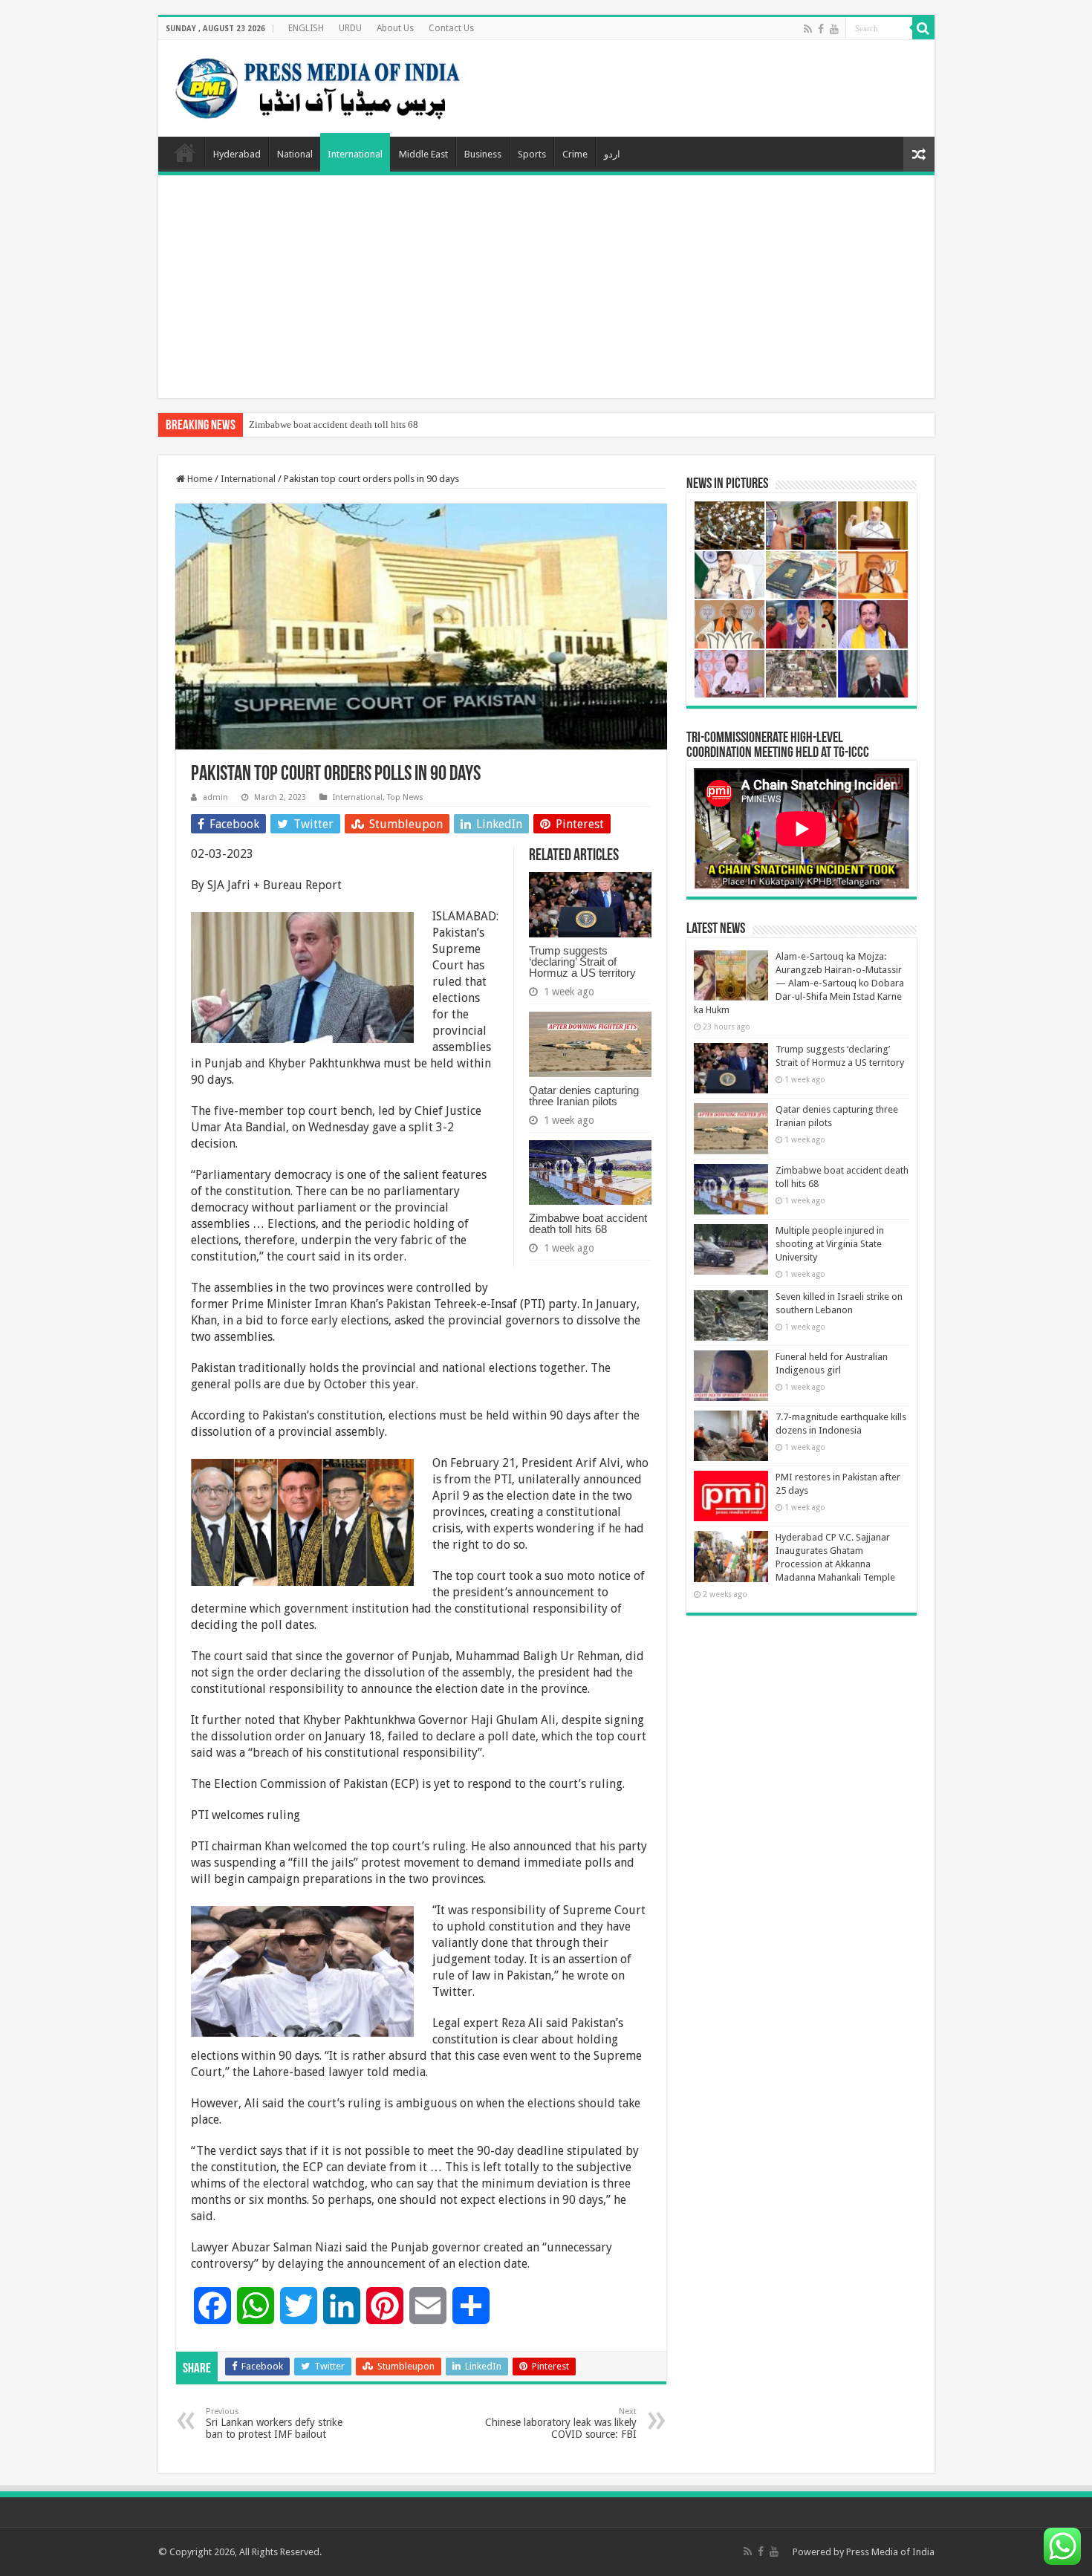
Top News (405, 797)
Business (483, 154)
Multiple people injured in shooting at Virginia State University (830, 1244)
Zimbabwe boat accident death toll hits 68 (334, 425)
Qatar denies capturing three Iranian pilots (584, 1096)
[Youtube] (834, 29)
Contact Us (451, 28)
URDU (350, 28)
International (355, 154)
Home (185, 152)
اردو (612, 154)
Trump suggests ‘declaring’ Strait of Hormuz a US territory (582, 962)
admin (215, 797)
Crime (575, 154)
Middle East (423, 154)
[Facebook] (821, 29)
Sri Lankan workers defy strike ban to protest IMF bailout (274, 2423)
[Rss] (808, 29)
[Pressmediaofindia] (318, 85)
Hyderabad (237, 154)
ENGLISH (306, 28)
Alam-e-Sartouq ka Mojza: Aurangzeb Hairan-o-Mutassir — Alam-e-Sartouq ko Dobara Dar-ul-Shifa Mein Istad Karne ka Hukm (799, 983)
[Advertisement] (546, 287)
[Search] (923, 28)
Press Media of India (890, 2552)
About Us (395, 28)
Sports (532, 154)
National (295, 154)
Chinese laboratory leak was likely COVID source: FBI (561, 2423)
